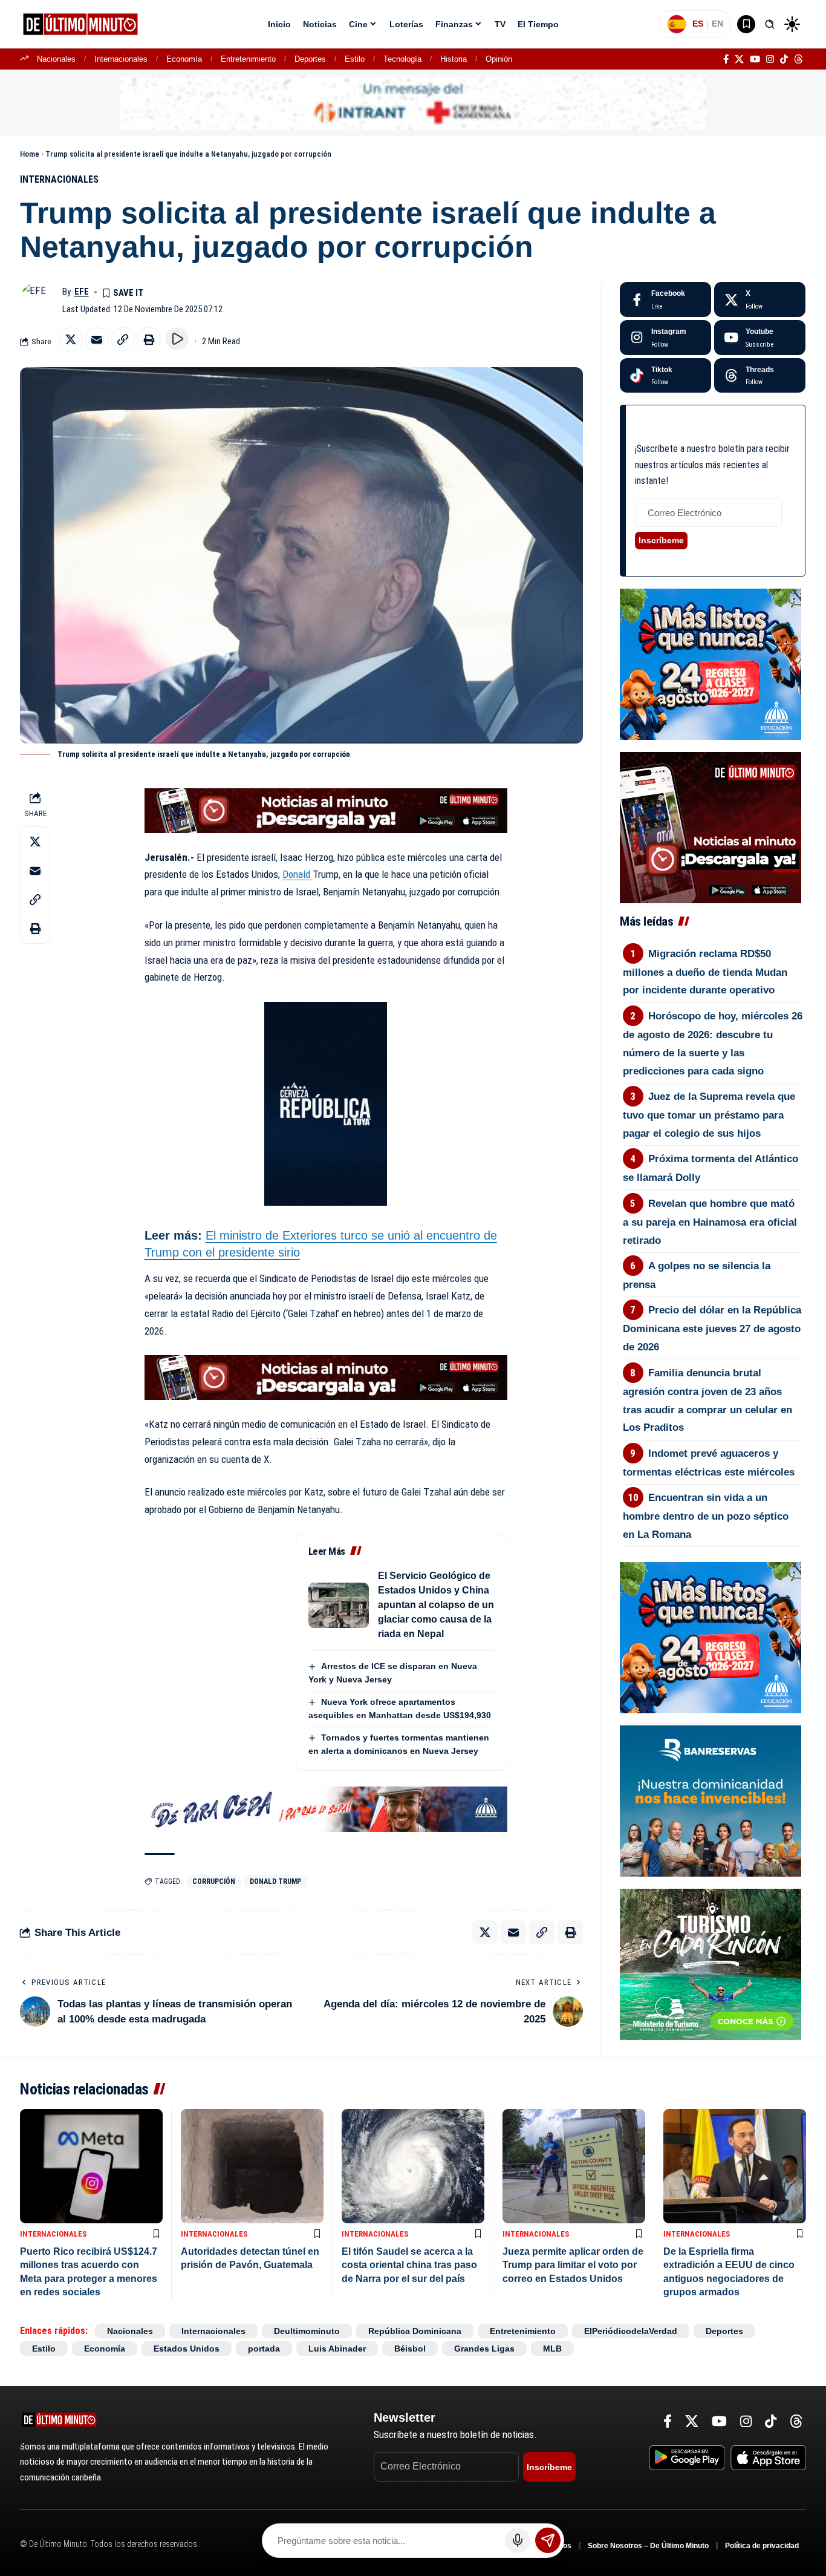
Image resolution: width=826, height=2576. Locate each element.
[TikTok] (784, 59)
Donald (298, 874)
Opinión (499, 59)
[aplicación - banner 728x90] (326, 810)
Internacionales (121, 59)
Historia (454, 59)
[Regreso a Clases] (711, 664)
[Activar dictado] (518, 2540)
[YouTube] (755, 59)
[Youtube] (760, 338)
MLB (552, 2349)
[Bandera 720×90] (326, 1808)
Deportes (310, 59)
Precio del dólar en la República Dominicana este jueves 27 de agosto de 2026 (712, 1329)
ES (698, 24)
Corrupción (214, 1881)
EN (717, 24)
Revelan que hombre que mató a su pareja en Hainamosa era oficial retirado (710, 1222)
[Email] (97, 339)
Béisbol (410, 2349)
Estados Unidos (187, 2349)
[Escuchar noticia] (177, 339)
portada (264, 2349)
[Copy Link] (123, 339)
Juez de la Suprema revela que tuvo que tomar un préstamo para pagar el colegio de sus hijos (709, 1115)
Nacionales (56, 59)
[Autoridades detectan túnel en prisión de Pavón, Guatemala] (252, 2166)
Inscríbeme (661, 540)
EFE (82, 292)
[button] (770, 24)
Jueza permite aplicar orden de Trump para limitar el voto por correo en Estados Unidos (573, 2265)
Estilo (355, 59)
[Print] (149, 339)
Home (30, 154)
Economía (184, 59)
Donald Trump (275, 1881)
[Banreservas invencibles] (711, 1800)
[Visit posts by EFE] (38, 300)
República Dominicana (415, 2331)
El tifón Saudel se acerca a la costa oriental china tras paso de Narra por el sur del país (409, 2265)
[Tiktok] (665, 376)
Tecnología (402, 59)
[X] (739, 59)
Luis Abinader (337, 2349)
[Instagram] (770, 59)
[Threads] (798, 59)
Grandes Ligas (484, 2349)
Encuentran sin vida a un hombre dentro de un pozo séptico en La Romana (706, 1516)
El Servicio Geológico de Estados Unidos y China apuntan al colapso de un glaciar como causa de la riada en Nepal (436, 1605)
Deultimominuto (307, 2331)
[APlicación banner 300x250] (711, 827)
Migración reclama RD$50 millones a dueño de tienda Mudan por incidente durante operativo (705, 972)
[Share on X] (71, 339)
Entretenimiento (248, 59)
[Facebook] (726, 59)
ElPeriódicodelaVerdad (631, 2331)
